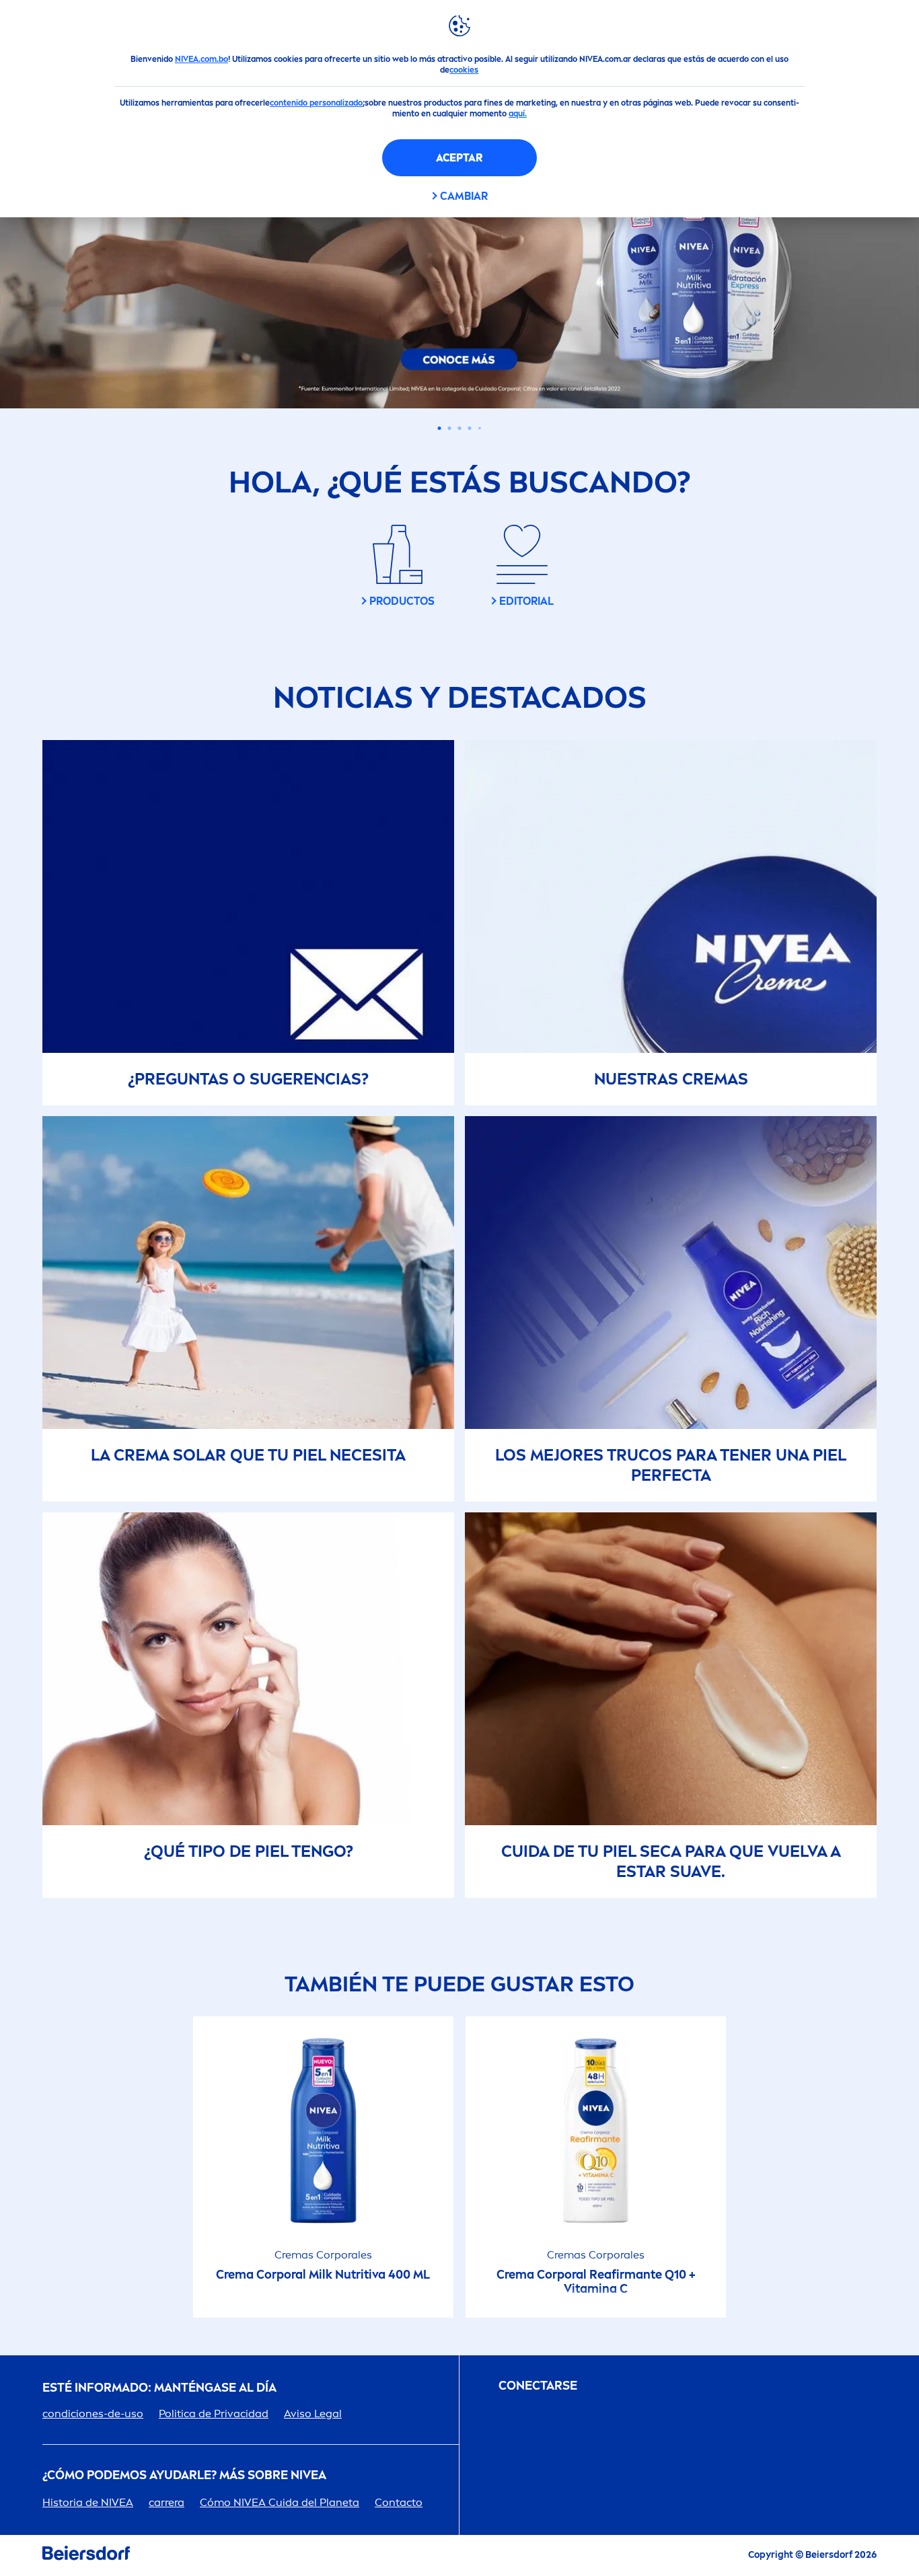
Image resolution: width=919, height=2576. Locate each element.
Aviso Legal (313, 2414)
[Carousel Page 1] (440, 428)
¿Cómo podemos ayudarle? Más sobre (184, 2475)
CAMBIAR (464, 196)
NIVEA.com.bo (201, 59)
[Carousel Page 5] (480, 428)
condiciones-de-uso (93, 2414)
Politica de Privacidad (214, 2414)
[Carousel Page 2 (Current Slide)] (450, 428)
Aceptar (459, 158)
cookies (464, 70)
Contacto (399, 2502)
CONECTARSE (538, 2386)
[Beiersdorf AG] (86, 2555)
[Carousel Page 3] (460, 428)
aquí (517, 114)
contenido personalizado (316, 103)
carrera (167, 2502)
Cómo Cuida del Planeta (280, 2502)
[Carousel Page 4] (470, 428)
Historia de (88, 2502)
